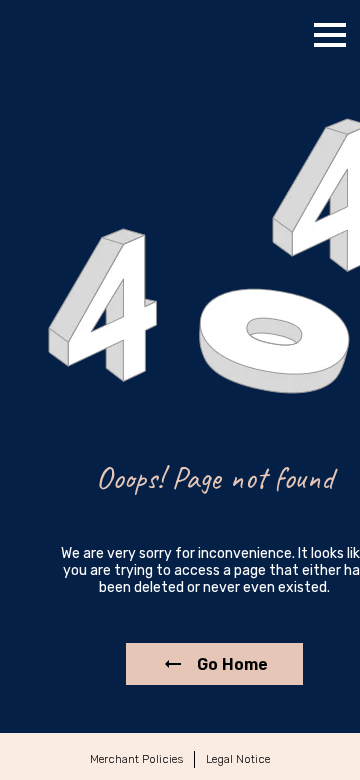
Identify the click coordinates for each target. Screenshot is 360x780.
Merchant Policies (136, 759)
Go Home (232, 664)
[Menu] (330, 35)
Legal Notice (238, 759)
